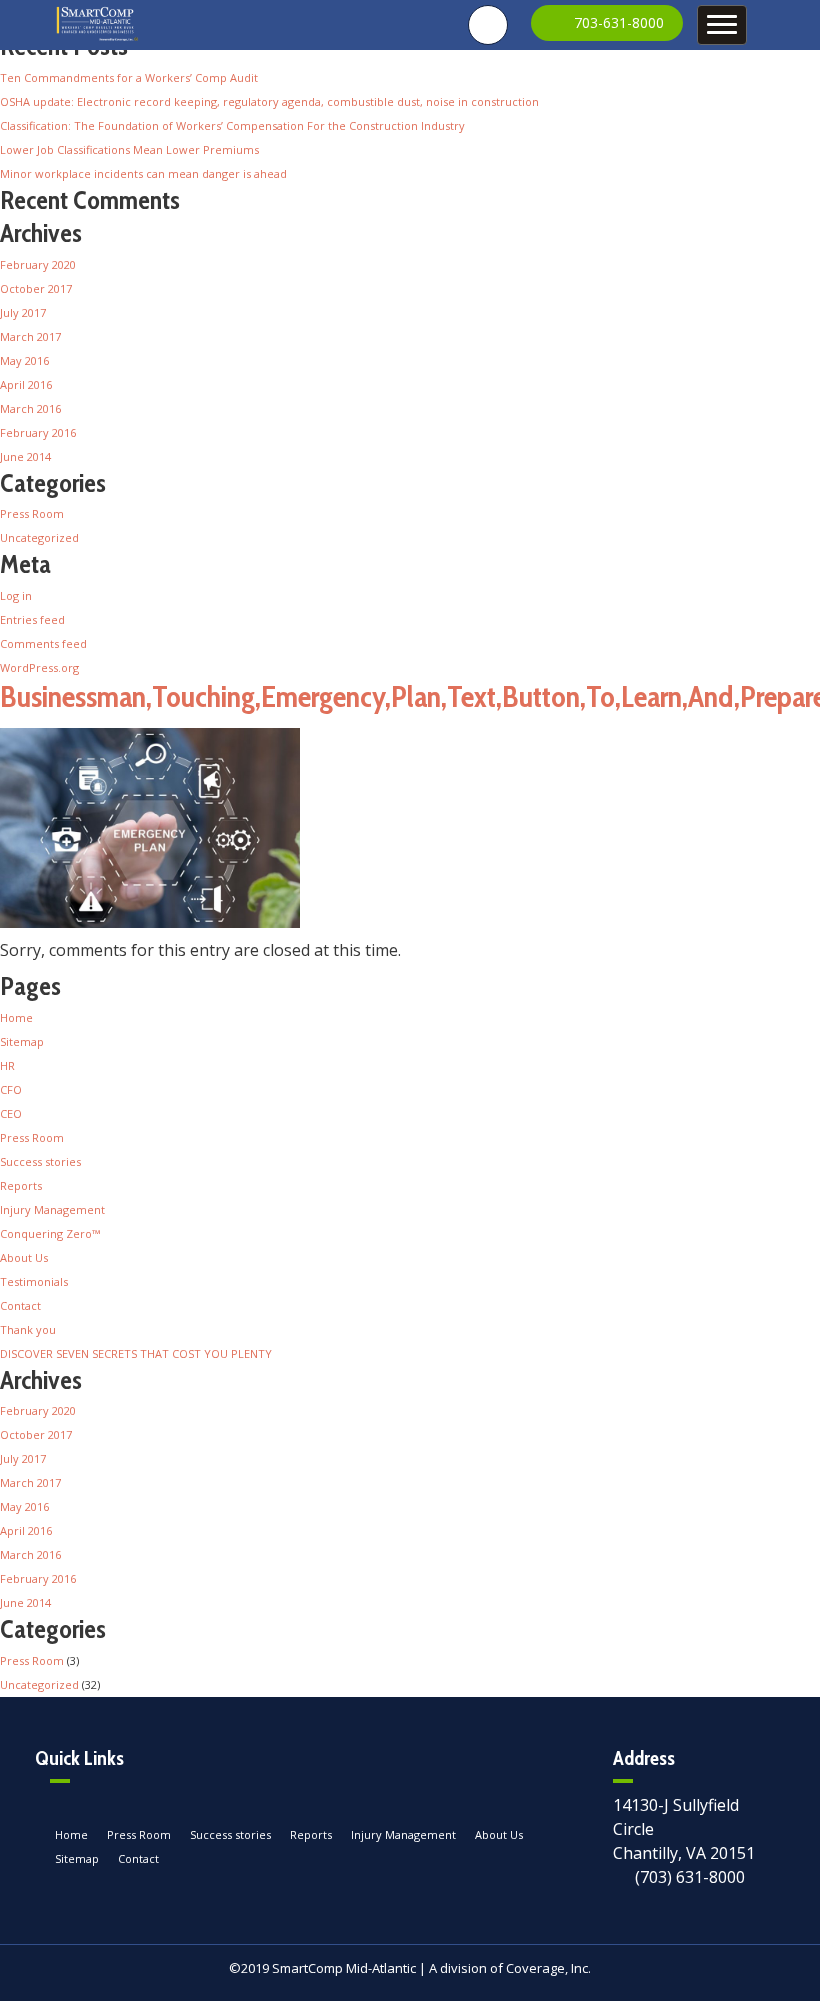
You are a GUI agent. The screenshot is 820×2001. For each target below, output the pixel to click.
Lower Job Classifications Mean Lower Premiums (129, 149)
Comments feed (43, 643)
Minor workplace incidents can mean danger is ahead (143, 173)
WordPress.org (39, 667)
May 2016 (24, 360)
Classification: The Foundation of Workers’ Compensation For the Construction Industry (232, 125)
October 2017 (36, 288)
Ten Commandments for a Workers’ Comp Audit (129, 77)
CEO (11, 1113)
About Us (24, 1257)
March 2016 (30, 408)
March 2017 (30, 336)
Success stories (40, 1161)
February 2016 (38, 432)
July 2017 (23, 312)
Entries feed (32, 619)
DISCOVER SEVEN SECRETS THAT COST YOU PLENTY (136, 1353)
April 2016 (26, 384)
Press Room (32, 513)
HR (7, 1065)
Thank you (28, 1329)
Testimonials (34, 1281)
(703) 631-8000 (690, 1877)
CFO (11, 1089)
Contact (20, 1305)
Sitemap (22, 1041)
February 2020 (38, 264)
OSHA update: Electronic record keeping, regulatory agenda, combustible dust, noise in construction (269, 101)
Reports (21, 1185)
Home (16, 1017)
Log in (16, 595)
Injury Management (52, 1209)
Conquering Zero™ (50, 1233)
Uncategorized (39, 537)
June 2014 (25, 456)
